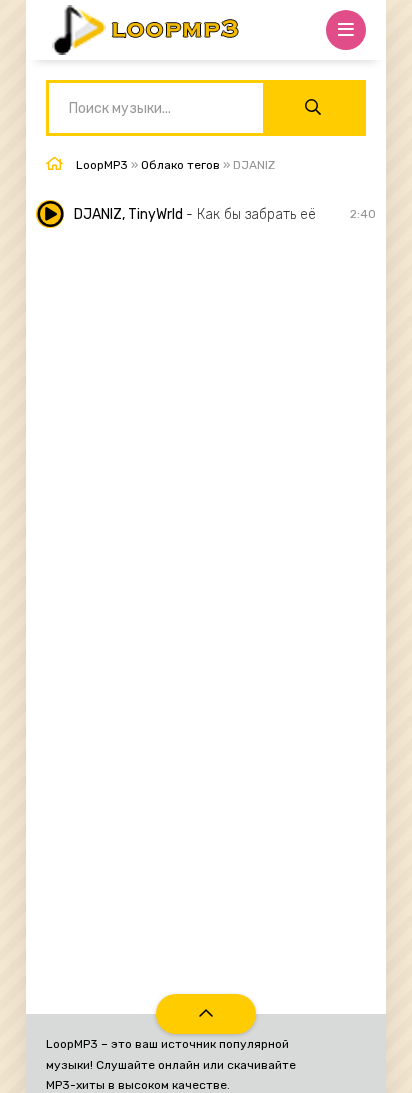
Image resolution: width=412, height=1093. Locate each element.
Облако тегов (180, 165)
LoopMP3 (102, 165)
